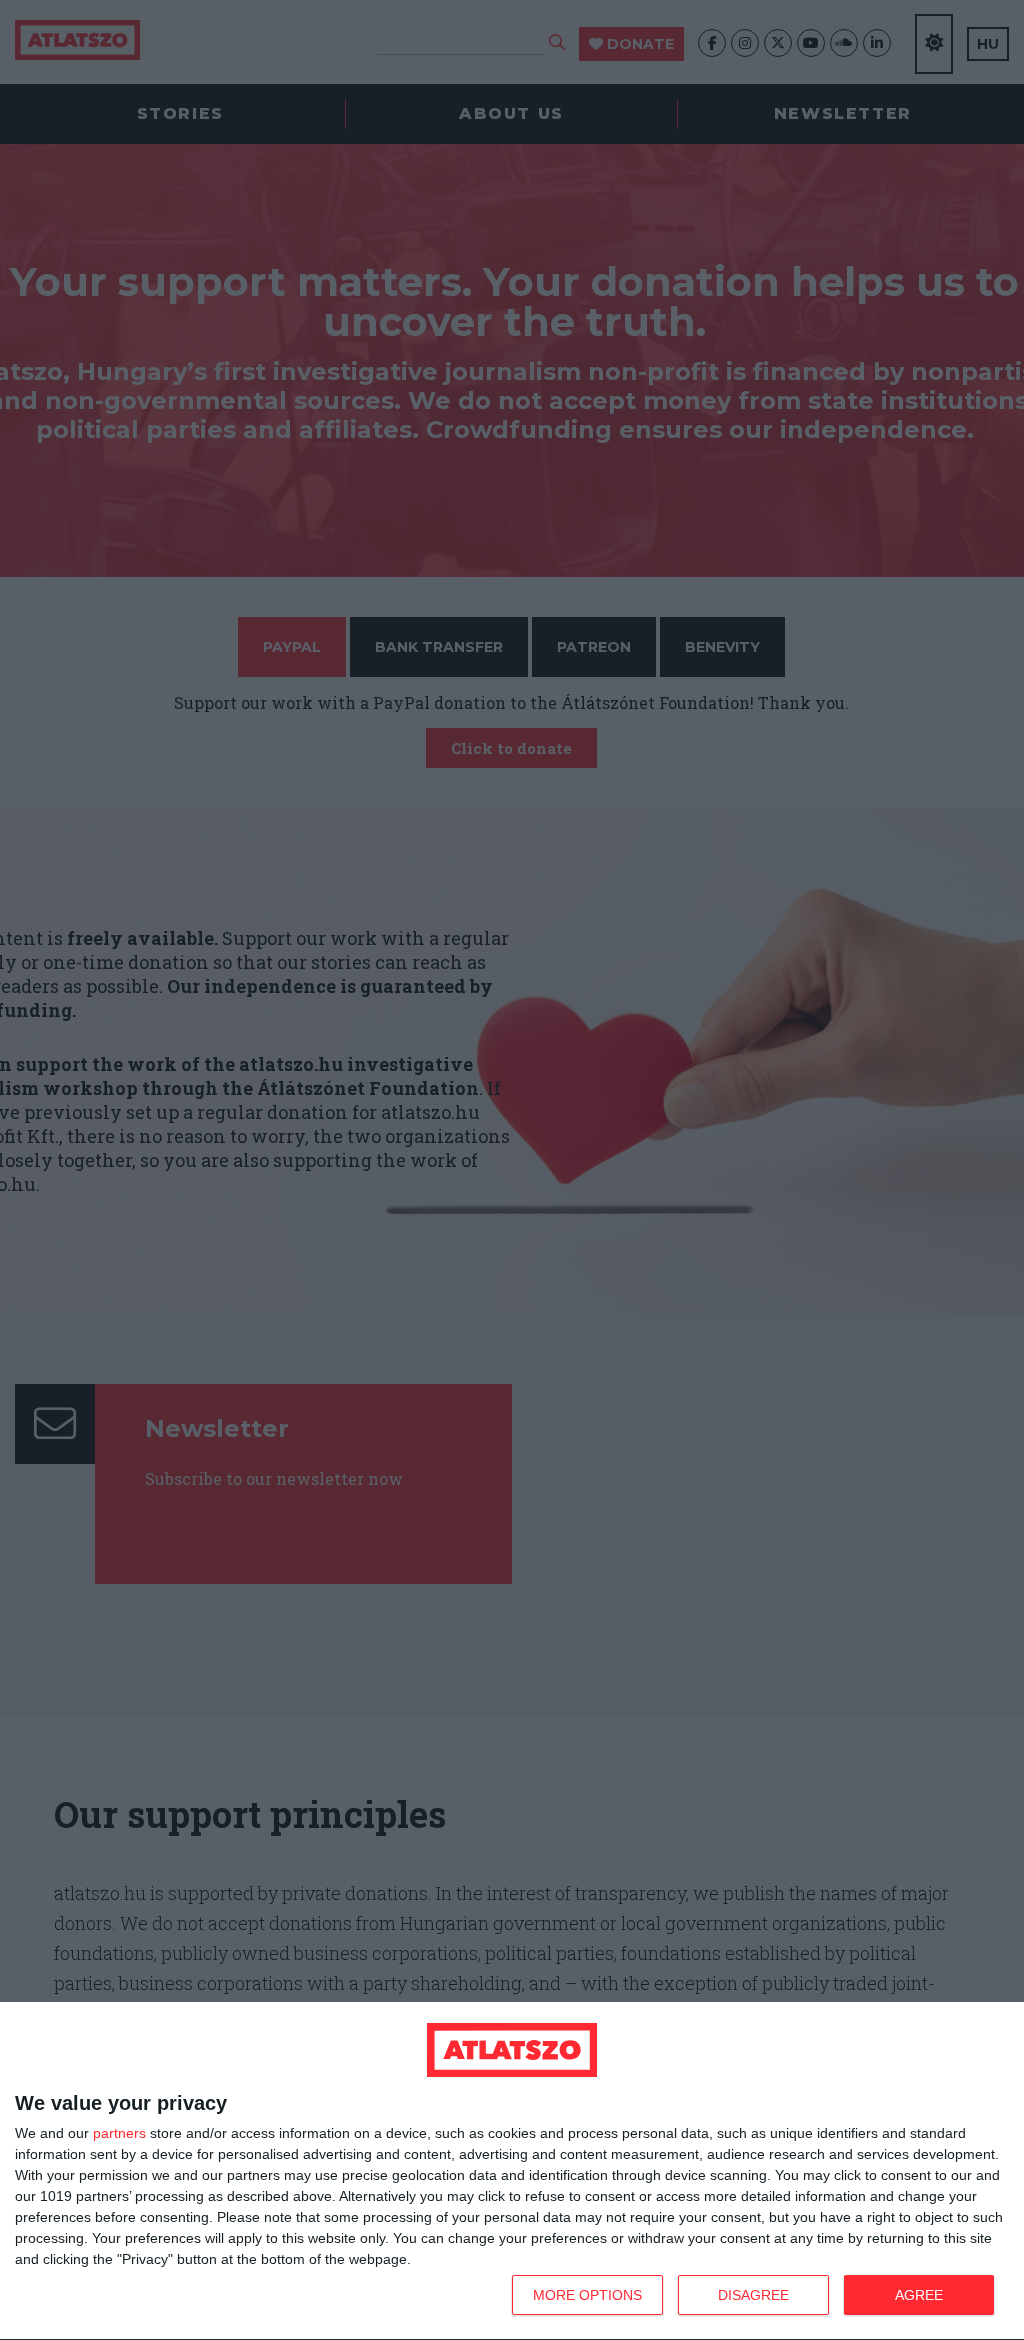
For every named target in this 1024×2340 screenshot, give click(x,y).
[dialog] (512, 2171)
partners (119, 2133)
